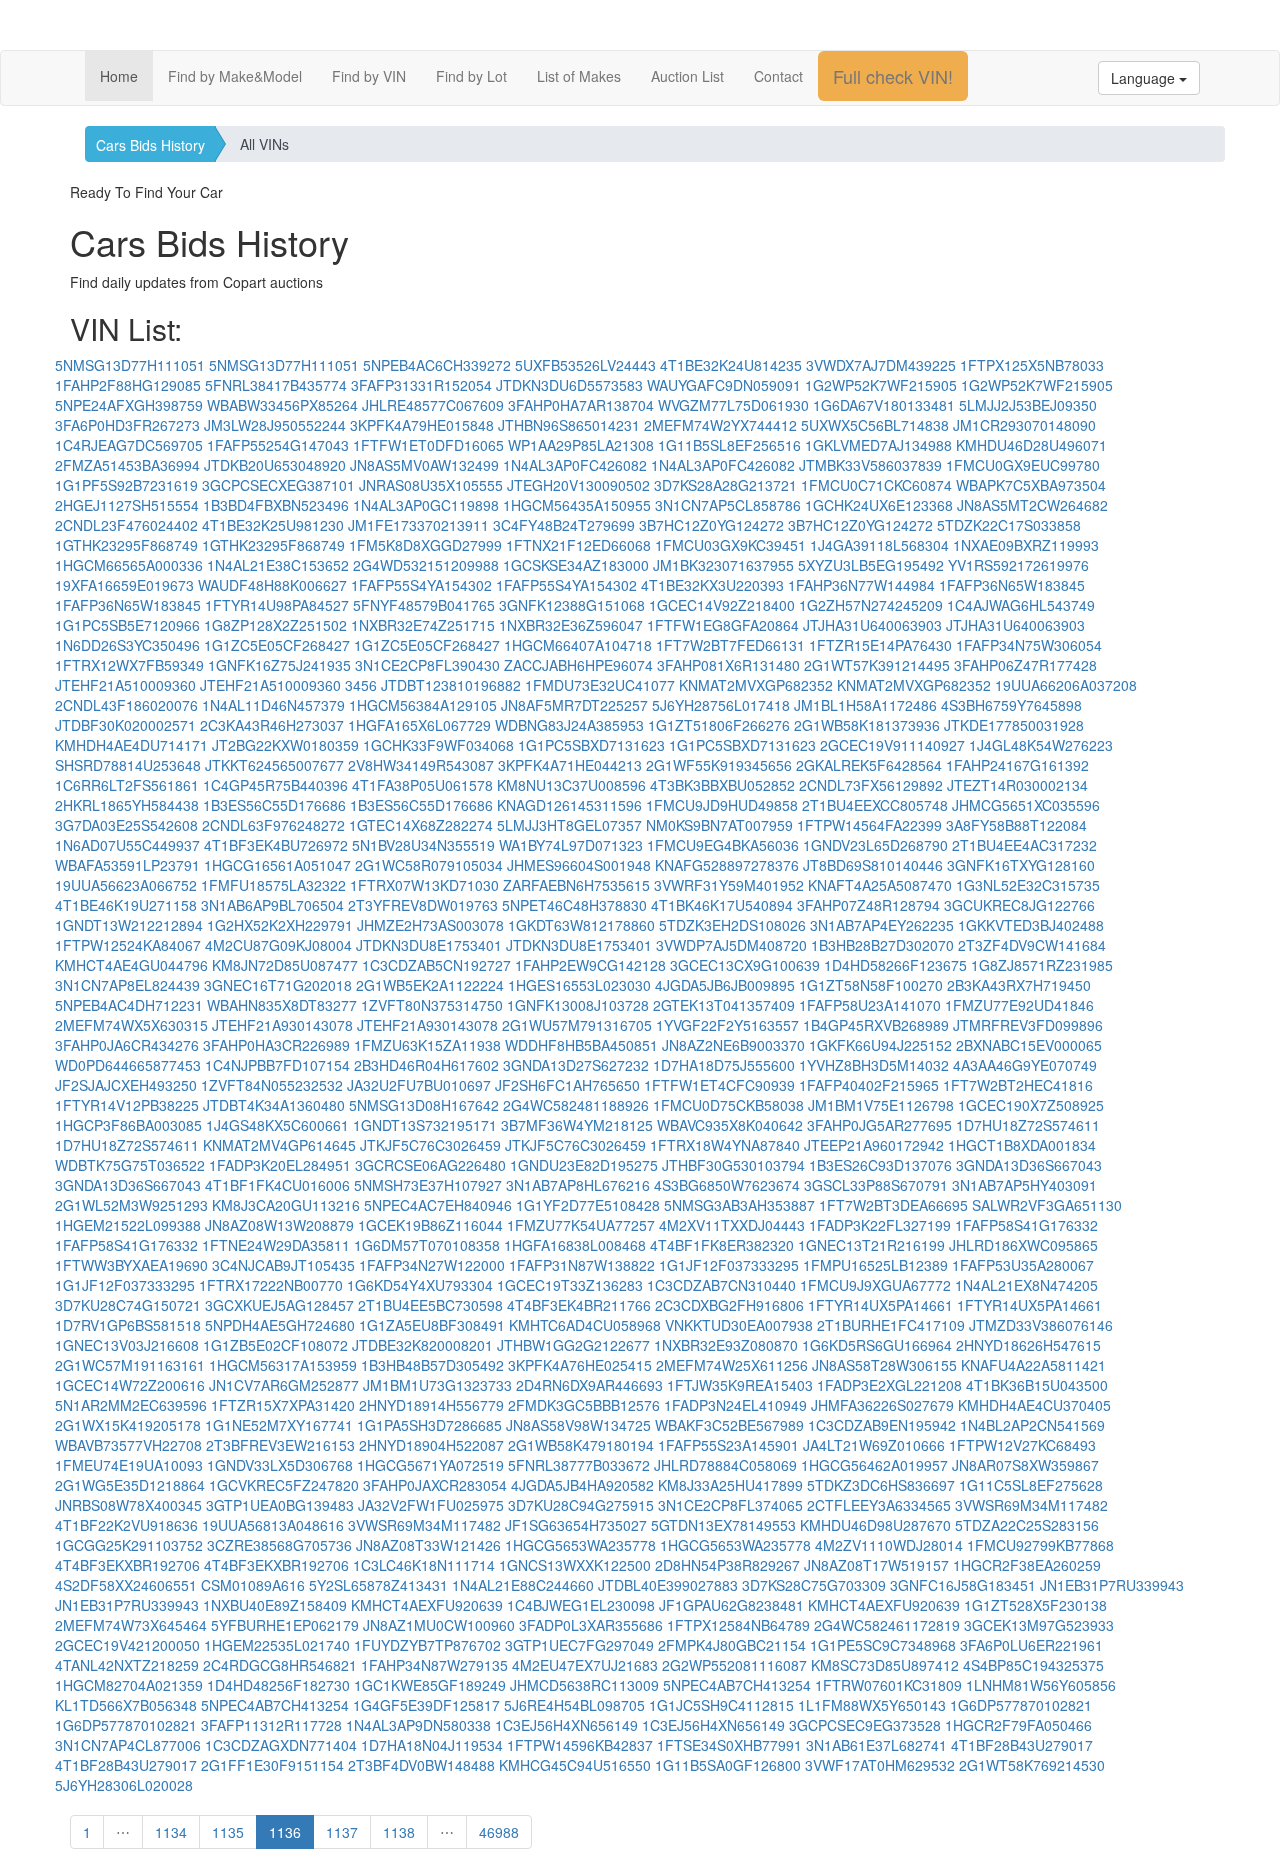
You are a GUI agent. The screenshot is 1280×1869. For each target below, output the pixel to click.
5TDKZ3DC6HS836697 (881, 1485)
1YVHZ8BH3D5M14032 (874, 1065)
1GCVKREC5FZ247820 (284, 1485)
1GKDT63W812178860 (581, 925)
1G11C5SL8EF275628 (1031, 1485)
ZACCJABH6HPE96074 (578, 665)
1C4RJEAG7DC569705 (129, 445)
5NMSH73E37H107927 (428, 1185)
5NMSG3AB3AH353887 (739, 1205)
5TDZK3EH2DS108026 (732, 925)
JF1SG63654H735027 (576, 1525)
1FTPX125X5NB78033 (1032, 365)
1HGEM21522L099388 (128, 1225)
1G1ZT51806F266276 (719, 725)
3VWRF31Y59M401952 (729, 885)
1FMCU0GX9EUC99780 (1023, 465)
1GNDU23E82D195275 (584, 1165)
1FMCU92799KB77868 (1040, 1545)
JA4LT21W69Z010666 (874, 1445)
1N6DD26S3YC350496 (127, 645)
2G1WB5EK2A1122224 (430, 985)
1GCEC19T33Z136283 (570, 1285)
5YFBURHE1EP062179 (285, 1625)
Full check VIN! (893, 76)
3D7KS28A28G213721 (725, 485)
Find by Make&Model (235, 76)
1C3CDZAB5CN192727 (436, 965)
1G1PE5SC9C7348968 (883, 1645)
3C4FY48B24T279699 (564, 525)
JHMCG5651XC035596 (1026, 805)
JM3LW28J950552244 (275, 425)
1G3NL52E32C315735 (1028, 885)
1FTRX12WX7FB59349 (129, 665)
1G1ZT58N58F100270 (871, 985)
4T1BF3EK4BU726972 (276, 845)
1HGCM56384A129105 (423, 705)
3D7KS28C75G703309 (814, 1585)
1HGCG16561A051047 (277, 865)
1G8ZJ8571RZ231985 (1042, 965)
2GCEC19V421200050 (127, 1645)
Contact (778, 76)
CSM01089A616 (253, 1585)
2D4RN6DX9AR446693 (589, 1385)
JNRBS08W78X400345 (128, 1505)
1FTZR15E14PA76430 (880, 645)
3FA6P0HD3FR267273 (127, 425)
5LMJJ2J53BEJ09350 (1028, 405)
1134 (171, 1832)
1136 (285, 1832)
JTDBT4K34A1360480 (274, 1105)
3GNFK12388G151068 (572, 605)
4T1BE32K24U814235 (731, 365)
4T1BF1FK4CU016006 (277, 1185)
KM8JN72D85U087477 (285, 965)
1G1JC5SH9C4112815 (721, 1705)
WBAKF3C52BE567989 (729, 1425)
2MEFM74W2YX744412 (720, 425)
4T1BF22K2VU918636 (126, 1525)
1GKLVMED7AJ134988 (878, 445)
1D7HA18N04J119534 (432, 1745)
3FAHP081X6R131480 (728, 665)
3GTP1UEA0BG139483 (280, 1505)
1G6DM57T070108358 (427, 1245)
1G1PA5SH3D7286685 (429, 1425)
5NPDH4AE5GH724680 (280, 1325)
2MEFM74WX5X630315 (131, 1025)
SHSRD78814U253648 (128, 765)
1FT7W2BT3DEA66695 (893, 1205)
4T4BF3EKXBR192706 (127, 1565)
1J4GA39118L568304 (879, 545)
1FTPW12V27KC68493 (1022, 1445)
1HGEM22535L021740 (277, 1645)
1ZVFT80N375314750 (432, 1005)
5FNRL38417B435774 (276, 385)
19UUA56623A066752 (126, 885)
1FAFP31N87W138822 (582, 1265)
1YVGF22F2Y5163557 (727, 1025)
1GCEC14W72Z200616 (130, 1385)
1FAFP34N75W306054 (1029, 645)
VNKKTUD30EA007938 (739, 1325)
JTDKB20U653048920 (275, 465)
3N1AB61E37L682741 (876, 1745)
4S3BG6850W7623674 (727, 1185)
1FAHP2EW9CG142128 (590, 965)
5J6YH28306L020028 (124, 1785)
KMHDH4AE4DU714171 (131, 745)
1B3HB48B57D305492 (432, 1365)
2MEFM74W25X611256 (732, 1365)
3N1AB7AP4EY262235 (882, 925)
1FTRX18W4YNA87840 (725, 1145)
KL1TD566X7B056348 (126, 1705)
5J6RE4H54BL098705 (574, 1705)
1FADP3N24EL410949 (735, 1405)
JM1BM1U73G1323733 (437, 1385)
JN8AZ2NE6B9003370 (733, 1045)
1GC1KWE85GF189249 (430, 1685)
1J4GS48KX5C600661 (277, 1125)
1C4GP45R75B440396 (275, 785)
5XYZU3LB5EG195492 (871, 565)
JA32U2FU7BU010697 (419, 1085)
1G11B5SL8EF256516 (729, 445)
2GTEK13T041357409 (724, 1005)
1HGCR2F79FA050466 (1018, 1725)
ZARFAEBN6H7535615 (576, 885)
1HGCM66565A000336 (129, 565)
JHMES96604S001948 (579, 865)
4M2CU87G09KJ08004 (278, 945)
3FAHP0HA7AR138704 (581, 405)
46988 (499, 1832)
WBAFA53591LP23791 (127, 865)
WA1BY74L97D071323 (571, 845)
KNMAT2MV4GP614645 (279, 1145)
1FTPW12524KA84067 (128, 945)
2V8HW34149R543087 (421, 765)
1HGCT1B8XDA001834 (1022, 1145)
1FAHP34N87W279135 (434, 1665)
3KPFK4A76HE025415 (580, 1365)
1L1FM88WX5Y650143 (872, 1705)
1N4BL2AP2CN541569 (1032, 1425)
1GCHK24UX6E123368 (879, 505)
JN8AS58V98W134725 (578, 1425)
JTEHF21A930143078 (282, 1025)
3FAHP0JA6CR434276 (127, 1045)
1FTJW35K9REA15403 (740, 1385)
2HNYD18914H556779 (431, 1405)
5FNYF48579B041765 (424, 605)
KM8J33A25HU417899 (730, 1485)
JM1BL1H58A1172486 (865, 705)
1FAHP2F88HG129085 (128, 385)
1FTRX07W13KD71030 (424, 885)
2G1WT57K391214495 (877, 665)
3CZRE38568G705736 (279, 1545)
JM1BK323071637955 (723, 565)
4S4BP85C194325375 (1033, 1665)
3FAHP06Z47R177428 (1025, 665)
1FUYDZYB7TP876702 (427, 1645)
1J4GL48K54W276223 (1041, 745)
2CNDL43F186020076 (126, 705)
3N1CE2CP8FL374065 (730, 1505)
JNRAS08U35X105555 (431, 485)
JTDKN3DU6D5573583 (569, 385)
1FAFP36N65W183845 (1012, 585)
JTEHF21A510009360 (125, 685)
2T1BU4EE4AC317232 (1024, 845)
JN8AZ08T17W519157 (876, 1565)
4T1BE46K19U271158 (126, 905)
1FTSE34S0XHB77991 (729, 1745)
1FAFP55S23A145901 (728, 1445)
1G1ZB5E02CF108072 (275, 1345)
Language (1145, 78)
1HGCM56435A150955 (577, 505)
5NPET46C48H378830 (574, 905)
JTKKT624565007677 (274, 765)
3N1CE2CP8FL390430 (427, 665)
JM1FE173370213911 (418, 525)
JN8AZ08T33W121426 (428, 1545)
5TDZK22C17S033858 (1009, 525)
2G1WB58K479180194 (581, 1445)
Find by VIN (369, 76)
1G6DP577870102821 (1021, 1705)
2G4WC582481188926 (576, 1105)
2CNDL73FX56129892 (871, 785)
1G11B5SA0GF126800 (728, 1765)
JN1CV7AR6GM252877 (284, 1385)
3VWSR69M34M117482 (1031, 1505)
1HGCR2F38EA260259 (1027, 1565)
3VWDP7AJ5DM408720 (731, 945)
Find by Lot (471, 76)
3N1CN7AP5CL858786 (728, 505)
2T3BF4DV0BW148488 (421, 1765)
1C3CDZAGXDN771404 (281, 1745)
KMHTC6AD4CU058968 (585, 1325)
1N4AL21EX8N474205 (1026, 1285)
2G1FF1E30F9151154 (272, 1765)
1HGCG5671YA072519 (430, 1465)
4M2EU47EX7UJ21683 (585, 1665)
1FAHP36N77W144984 (861, 585)
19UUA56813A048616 (273, 1525)
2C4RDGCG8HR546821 (280, 1665)
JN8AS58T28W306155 (884, 1365)
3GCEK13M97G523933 (1039, 1625)
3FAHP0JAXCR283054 (435, 1485)
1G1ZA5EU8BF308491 (432, 1325)
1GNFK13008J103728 (578, 1005)
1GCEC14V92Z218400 (722, 605)
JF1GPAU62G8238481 (731, 1605)
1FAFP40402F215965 (869, 1085)
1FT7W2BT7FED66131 (730, 645)
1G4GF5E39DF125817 (426, 1705)
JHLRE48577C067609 (433, 405)
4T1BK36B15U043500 (1037, 1385)
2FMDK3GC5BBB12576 (584, 1405)
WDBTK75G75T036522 (130, 1165)
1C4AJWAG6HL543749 (1021, 605)
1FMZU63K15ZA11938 (427, 1045)
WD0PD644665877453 (128, 1065)
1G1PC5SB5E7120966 (127, 625)
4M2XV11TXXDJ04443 (732, 1225)
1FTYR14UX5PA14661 (880, 1305)
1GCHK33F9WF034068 (438, 745)
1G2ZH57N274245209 (871, 605)
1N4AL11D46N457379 (273, 705)
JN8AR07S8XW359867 (1025, 1465)
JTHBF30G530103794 (733, 1165)
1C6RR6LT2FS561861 (127, 785)
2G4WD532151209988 (426, 565)
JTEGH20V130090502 (578, 485)
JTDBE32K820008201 (422, 1345)
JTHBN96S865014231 (569, 425)
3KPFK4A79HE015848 (422, 425)
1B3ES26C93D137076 (880, 1165)
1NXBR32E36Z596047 (571, 625)
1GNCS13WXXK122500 (575, 1565)
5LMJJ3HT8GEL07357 (569, 825)
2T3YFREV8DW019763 (423, 905)
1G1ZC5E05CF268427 (277, 645)
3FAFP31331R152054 (421, 385)
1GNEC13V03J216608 (127, 1345)
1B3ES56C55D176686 (274, 805)
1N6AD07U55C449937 (127, 845)
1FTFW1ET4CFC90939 (719, 1085)
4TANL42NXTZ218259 (127, 1665)
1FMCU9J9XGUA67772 (875, 1285)
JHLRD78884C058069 (725, 1465)
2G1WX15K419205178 (128, 1425)
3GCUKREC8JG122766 (1019, 905)
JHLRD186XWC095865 (1023, 1245)
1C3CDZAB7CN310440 (721, 1285)
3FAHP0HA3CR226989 (276, 1045)
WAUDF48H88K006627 (272, 585)
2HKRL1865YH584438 (127, 805)
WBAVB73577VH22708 (128, 1445)
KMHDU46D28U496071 (1031, 445)
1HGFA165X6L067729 (419, 725)
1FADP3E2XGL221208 (889, 1385)
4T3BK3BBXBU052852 (722, 785)
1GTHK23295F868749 (126, 545)
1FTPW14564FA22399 (869, 825)
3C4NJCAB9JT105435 (283, 1265)
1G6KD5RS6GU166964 (877, 1345)
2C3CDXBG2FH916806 (729, 1305)
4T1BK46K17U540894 (722, 905)
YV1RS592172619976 (1018, 565)
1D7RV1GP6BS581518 (128, 1325)
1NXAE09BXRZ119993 (1026, 545)
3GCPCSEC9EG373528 (865, 1725)
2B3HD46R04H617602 (426, 1065)
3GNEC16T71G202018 (278, 985)
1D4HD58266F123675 (895, 965)
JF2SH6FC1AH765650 (567, 1085)
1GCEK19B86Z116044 (430, 1225)
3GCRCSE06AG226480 (430, 1165)
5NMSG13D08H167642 (424, 1105)
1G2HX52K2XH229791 (280, 925)
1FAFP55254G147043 (278, 445)
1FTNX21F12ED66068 (578, 545)
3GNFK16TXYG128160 (1021, 865)
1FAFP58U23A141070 (870, 1005)
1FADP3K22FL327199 (880, 1225)
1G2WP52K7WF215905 (881, 385)
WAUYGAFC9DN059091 (724, 385)
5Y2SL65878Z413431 (378, 1585)
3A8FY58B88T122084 (1016, 825)
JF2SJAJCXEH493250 (126, 1085)
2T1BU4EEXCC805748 (875, 805)
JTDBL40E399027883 (668, 1585)
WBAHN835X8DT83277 (282, 1005)
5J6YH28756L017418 (721, 705)
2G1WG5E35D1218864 (130, 1485)
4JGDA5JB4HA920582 (582, 1485)
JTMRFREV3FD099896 (1028, 1025)
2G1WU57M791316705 (577, 1025)
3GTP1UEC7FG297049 (579, 1645)
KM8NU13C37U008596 (571, 785)
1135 (228, 1832)
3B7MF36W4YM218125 (577, 1125)
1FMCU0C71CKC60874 (876, 485)
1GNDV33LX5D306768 (280, 1465)
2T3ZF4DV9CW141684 (1032, 945)
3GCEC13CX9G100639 (745, 965)
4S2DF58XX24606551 (126, 1585)
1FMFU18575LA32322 (273, 885)
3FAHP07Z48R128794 (868, 905)
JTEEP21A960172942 (874, 1145)
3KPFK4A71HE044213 (570, 765)
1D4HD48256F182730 (278, 1685)
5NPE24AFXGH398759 (129, 405)
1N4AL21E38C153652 (278, 565)
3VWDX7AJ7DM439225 (881, 365)
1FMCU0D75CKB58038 (728, 1105)
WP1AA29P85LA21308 (581, 445)
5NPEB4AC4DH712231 (129, 1005)
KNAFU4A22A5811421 (1033, 1365)
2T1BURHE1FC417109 (891, 1325)
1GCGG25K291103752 (129, 1545)
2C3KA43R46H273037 (272, 725)
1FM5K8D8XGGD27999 (425, 545)
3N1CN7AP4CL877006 (128, 1745)
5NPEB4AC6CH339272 (437, 365)
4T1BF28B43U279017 (1022, 1745)
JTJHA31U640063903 (872, 625)
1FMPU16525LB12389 (875, 1265)
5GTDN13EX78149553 (723, 1525)
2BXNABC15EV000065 (1029, 1045)
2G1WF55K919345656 (719, 765)
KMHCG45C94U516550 (575, 1765)
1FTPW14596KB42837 (580, 1745)
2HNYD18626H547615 (1028, 1345)
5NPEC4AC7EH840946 (438, 1205)
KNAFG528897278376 (727, 865)
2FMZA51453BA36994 (127, 465)
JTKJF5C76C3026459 (430, 1145)
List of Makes (579, 76)
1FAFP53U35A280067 (1023, 1265)
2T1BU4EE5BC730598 (430, 1305)
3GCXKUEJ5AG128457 (279, 1305)
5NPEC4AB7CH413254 (737, 1685)
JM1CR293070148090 (1024, 425)
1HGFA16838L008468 (575, 1245)
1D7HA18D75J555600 (724, 1065)
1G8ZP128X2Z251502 (275, 625)
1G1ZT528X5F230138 (1035, 1605)
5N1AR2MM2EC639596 (131, 1405)
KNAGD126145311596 (569, 805)
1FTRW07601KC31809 (888, 1685)
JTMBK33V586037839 (870, 465)
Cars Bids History (150, 145)
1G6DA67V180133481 (884, 405)
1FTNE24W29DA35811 (276, 1245)
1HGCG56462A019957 (874, 1465)
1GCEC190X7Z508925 (1031, 1105)
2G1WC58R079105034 (429, 865)
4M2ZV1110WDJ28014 (889, 1545)
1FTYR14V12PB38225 (127, 1105)
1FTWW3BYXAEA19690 (131, 1265)
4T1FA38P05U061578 (422, 785)
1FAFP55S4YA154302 (421, 585)
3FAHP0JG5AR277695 (879, 1125)
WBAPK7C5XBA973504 (1031, 485)
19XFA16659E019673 (124, 585)
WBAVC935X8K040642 (730, 1125)
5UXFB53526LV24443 (585, 365)
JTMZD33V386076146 (1041, 1325)
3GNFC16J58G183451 (963, 1585)
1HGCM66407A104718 (578, 645)
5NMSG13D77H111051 (130, 365)
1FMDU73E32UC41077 (600, 685)
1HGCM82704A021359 (129, 1685)
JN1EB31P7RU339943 (1112, 1585)
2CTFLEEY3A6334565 (879, 1505)
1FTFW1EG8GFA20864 (723, 625)
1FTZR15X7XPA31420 (283, 1405)
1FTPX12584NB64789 (738, 1625)
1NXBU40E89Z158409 (275, 1605)
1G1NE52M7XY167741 (279, 1425)
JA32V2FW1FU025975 (431, 1505)
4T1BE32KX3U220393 (712, 585)
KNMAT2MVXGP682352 (756, 685)
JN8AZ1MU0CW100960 (439, 1625)
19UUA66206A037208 (1066, 685)
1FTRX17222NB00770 (271, 1285)
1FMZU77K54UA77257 (581, 1225)
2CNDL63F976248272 (273, 825)
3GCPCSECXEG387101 (278, 485)
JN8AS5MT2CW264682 (1032, 505)
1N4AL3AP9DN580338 (418, 1725)
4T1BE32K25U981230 (273, 525)
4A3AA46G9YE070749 (1025, 1065)
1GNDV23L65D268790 (875, 845)
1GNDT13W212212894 (129, 925)
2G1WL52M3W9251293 (131, 1205)
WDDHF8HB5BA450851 (581, 1045)
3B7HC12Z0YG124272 (711, 525)
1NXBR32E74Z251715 (423, 625)
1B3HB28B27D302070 (882, 945)
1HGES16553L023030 (579, 985)
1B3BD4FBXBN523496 (276, 505)
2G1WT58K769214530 (1032, 1765)
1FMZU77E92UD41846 (1019, 1005)
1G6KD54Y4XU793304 (420, 1285)
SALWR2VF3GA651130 (1047, 1205)
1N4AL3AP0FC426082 (575, 465)
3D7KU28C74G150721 (128, 1305)
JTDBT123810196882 (451, 685)
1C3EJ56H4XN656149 (566, 1725)
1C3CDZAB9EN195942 (882, 1425)
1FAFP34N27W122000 (432, 1265)
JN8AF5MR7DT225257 (574, 705)
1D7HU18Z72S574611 (1028, 1125)
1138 (399, 1832)
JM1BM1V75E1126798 (881, 1105)
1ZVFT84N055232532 (272, 1085)
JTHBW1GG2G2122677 (573, 1345)
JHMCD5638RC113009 (584, 1685)
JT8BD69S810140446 (873, 865)
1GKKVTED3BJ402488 (1031, 925)
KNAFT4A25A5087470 (880, 885)
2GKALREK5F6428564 (869, 765)
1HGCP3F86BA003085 (128, 1125)
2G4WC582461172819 (887, 1625)
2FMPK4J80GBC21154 (732, 1645)
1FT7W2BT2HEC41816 (1018, 1085)
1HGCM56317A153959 (283, 1365)
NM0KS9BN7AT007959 (719, 825)
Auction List (687, 76)
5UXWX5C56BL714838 (875, 425)
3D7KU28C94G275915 (581, 1505)
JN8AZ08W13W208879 (279, 1225)
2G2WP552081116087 (734, 1665)
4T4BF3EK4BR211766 (579, 1305)
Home (119, 76)
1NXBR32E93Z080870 (726, 1345)
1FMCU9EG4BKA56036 (723, 845)
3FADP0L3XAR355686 (591, 1625)
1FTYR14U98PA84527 (277, 605)
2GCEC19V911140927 (892, 745)
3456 (361, 685)
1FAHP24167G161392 (1017, 765)
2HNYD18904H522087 (431, 1445)
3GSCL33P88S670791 (876, 1185)
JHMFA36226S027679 (882, 1405)
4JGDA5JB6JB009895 (725, 985)
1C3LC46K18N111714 (424, 1565)
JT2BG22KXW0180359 (285, 745)
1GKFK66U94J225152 (880, 1045)
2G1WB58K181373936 (867, 725)
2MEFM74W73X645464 (131, 1625)
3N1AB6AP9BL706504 (272, 905)
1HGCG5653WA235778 (580, 1545)
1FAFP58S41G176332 (1026, 1225)
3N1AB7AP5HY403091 (1024, 1185)
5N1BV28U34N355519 (423, 845)
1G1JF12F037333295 (729, 1265)
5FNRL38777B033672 (579, 1465)
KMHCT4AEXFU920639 (427, 1605)
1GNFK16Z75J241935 (279, 665)
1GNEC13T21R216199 (871, 1245)
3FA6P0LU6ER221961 (1031, 1645)
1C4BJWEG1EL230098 (581, 1605)
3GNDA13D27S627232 (576, 1065)
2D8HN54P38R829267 (727, 1565)
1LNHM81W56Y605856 (1041, 1685)
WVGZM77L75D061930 (733, 405)
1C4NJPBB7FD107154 (277, 1065)
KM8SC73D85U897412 (885, 1665)
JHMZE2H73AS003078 (430, 925)
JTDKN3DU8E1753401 (429, 945)
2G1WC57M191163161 (130, 1365)
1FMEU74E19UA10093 (129, 1465)
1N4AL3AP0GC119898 (426, 505)
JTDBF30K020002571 (125, 725)
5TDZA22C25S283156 (1027, 1525)
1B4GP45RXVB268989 (876, 1025)
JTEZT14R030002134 (1017, 785)
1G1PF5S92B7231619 (126, 485)
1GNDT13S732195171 (425, 1125)
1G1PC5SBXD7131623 (591, 745)
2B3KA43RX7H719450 (1019, 985)
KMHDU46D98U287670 (875, 1525)
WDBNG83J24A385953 (569, 725)
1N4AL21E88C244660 (523, 1585)
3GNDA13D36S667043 (1029, 1165)
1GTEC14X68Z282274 (421, 825)
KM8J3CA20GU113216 (286, 1205)
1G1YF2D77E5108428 (588, 1205)
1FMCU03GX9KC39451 (730, 545)
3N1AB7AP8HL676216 (578, 1185)
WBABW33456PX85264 (282, 405)
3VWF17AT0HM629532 (880, 1765)
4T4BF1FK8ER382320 (722, 1245)
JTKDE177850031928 (1014, 725)
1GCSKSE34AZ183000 (576, 565)
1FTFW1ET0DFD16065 (428, 445)
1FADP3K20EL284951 (280, 1165)
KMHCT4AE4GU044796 (131, 965)
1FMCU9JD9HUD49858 (722, 805)
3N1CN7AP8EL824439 (127, 985)
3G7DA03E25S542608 (126, 825)
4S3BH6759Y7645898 (1011, 705)
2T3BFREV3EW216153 (280, 1445)
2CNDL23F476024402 (126, 525)
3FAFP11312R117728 (271, 1725)
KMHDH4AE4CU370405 (1034, 1405)
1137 (342, 1832)
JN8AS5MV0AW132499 (424, 465)
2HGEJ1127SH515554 (127, 505)
